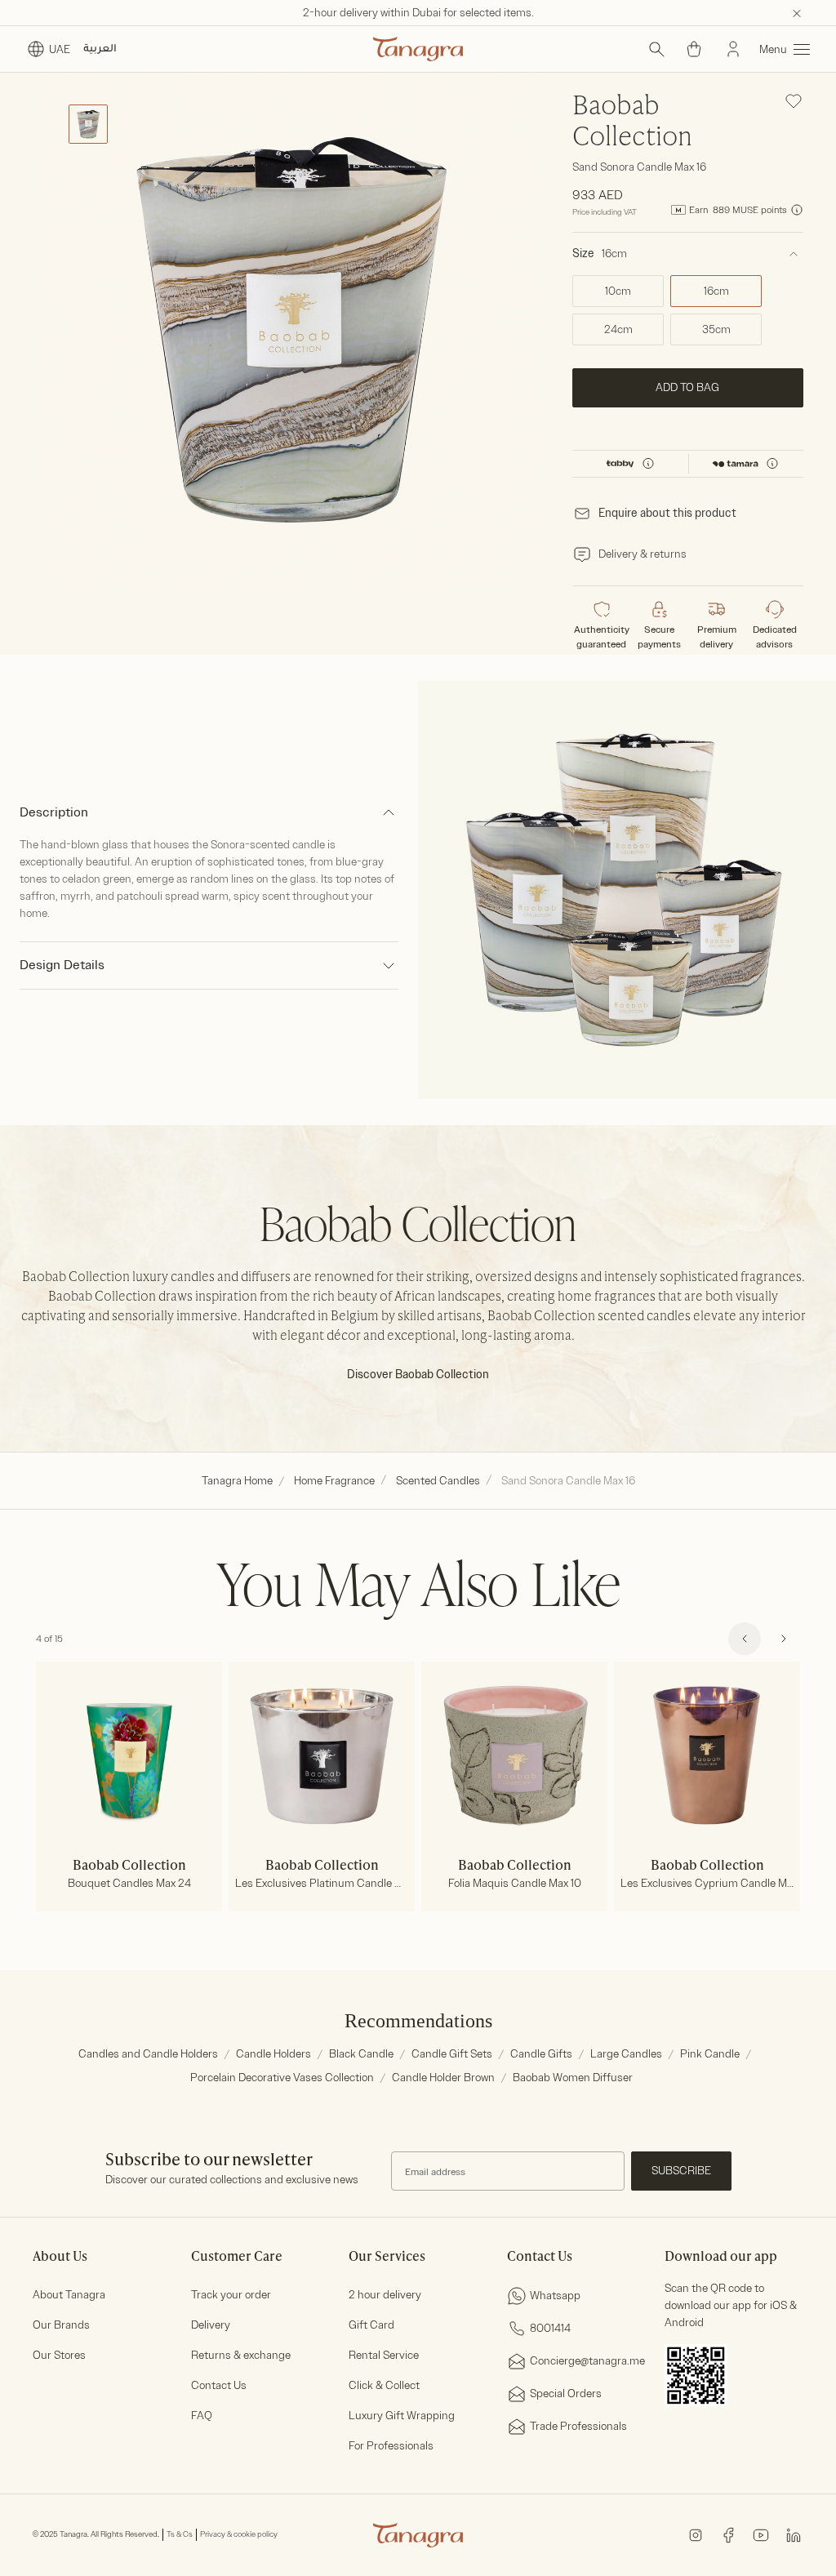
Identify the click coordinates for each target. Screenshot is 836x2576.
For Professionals (391, 2446)
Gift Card (371, 2325)
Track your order (231, 2295)
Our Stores (59, 2355)
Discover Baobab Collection (418, 1375)
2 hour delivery (385, 2295)
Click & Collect (384, 2385)
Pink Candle (710, 2054)
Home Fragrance (334, 1481)
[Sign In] (733, 49)
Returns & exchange (241, 2355)
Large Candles (626, 2054)
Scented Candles (438, 1481)
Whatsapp (555, 2296)
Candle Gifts (541, 2054)
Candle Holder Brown (443, 2078)
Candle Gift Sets (452, 2054)
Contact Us (219, 2385)
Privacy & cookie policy (239, 2534)
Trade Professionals (578, 2426)
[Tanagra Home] (418, 49)
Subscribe (681, 2171)
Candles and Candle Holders (148, 2054)
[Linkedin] (794, 2534)
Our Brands (61, 2325)
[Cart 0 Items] (694, 49)
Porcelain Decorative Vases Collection (282, 2078)
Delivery (211, 2325)
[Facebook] (728, 2534)
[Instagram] (696, 2534)
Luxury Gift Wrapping (402, 2416)
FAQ (202, 2416)
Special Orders (566, 2394)
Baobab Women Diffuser (573, 2078)
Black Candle (361, 2054)
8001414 (550, 2328)
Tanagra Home (237, 1481)
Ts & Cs (180, 2534)
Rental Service (384, 2355)
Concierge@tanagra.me (587, 2361)
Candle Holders (273, 2054)
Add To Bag (688, 387)
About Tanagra (69, 2295)
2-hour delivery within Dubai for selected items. (418, 13)
